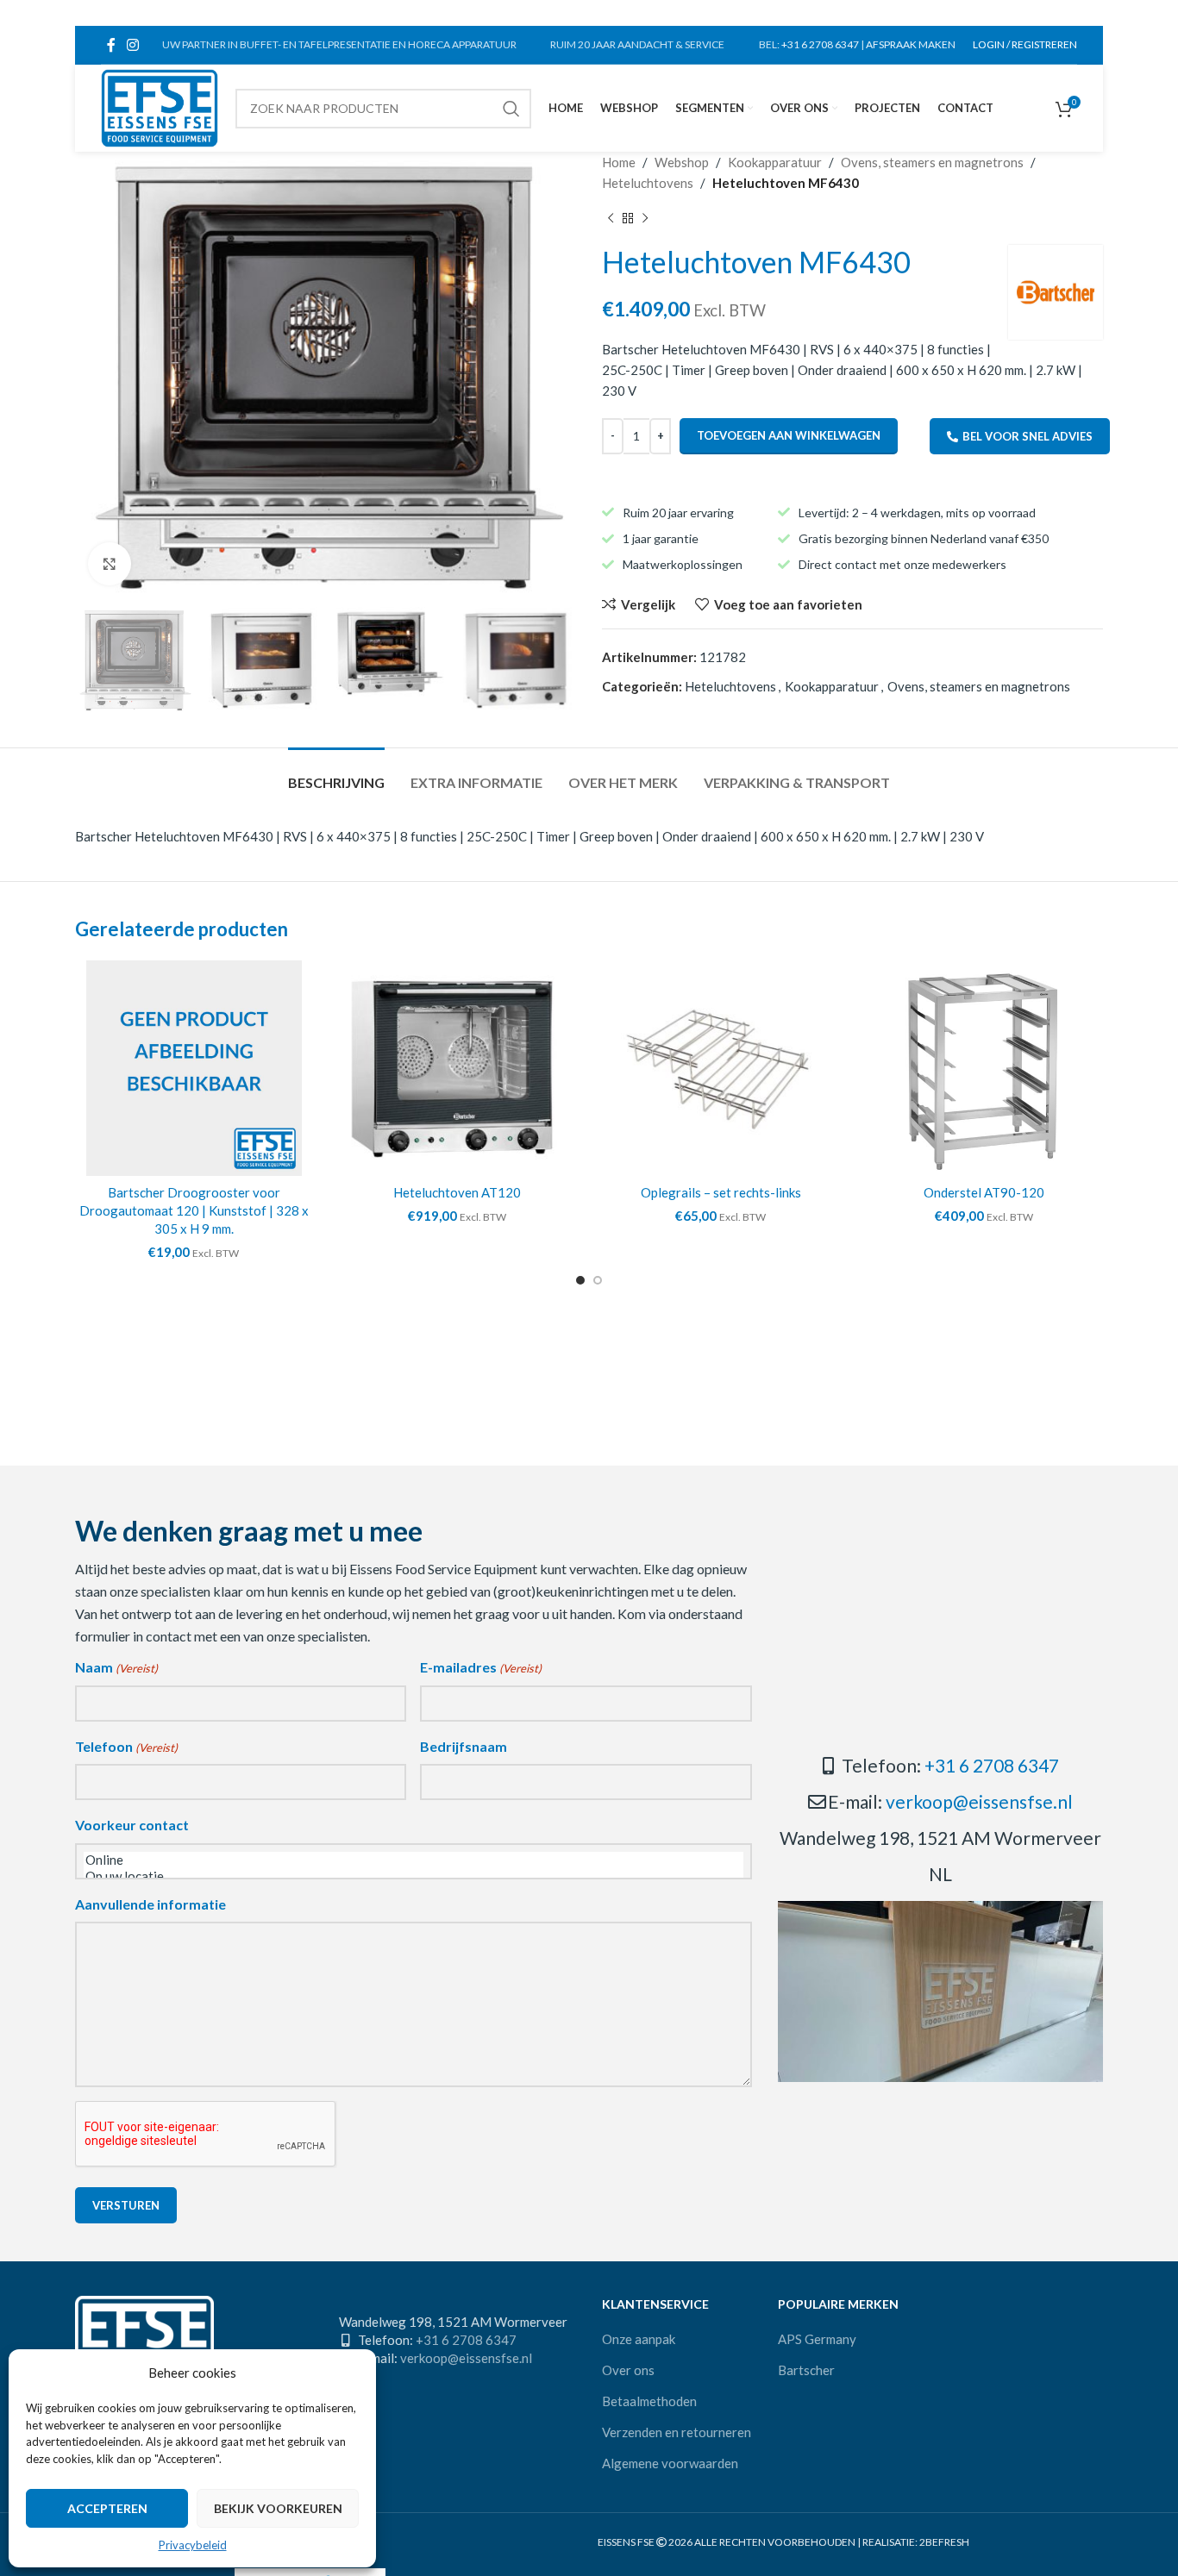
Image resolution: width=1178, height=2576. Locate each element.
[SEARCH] (511, 109)
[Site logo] (160, 106)
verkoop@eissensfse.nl (979, 1801)
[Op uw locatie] (414, 1876)
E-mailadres (481, 1667)
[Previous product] (611, 219)
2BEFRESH (944, 2542)
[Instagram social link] (132, 45)
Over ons (628, 2370)
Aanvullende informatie (150, 1904)
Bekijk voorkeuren (278, 2508)
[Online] (414, 1860)
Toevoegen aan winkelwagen (789, 435)
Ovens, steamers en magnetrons (932, 162)
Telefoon (126, 1746)
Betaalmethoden (649, 2401)
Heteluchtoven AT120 (457, 1192)
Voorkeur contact (132, 1825)
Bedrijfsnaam (464, 1746)
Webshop (682, 162)
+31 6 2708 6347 (820, 44)
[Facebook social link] (111, 45)
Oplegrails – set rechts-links (721, 1192)
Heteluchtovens (648, 183)
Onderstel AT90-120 (984, 1192)
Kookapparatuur (775, 162)
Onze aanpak (639, 2339)
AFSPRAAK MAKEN (911, 44)
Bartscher (806, 2370)
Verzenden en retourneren (677, 2432)
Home (619, 162)
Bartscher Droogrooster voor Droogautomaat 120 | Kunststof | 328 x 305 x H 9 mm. (194, 1210)
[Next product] (645, 219)
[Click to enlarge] (110, 564)
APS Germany (817, 2339)
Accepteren (107, 2508)
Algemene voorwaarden (670, 2463)
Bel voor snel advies (1028, 436)
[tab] (336, 774)
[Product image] (458, 1068)
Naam (116, 1667)
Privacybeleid (193, 2545)
